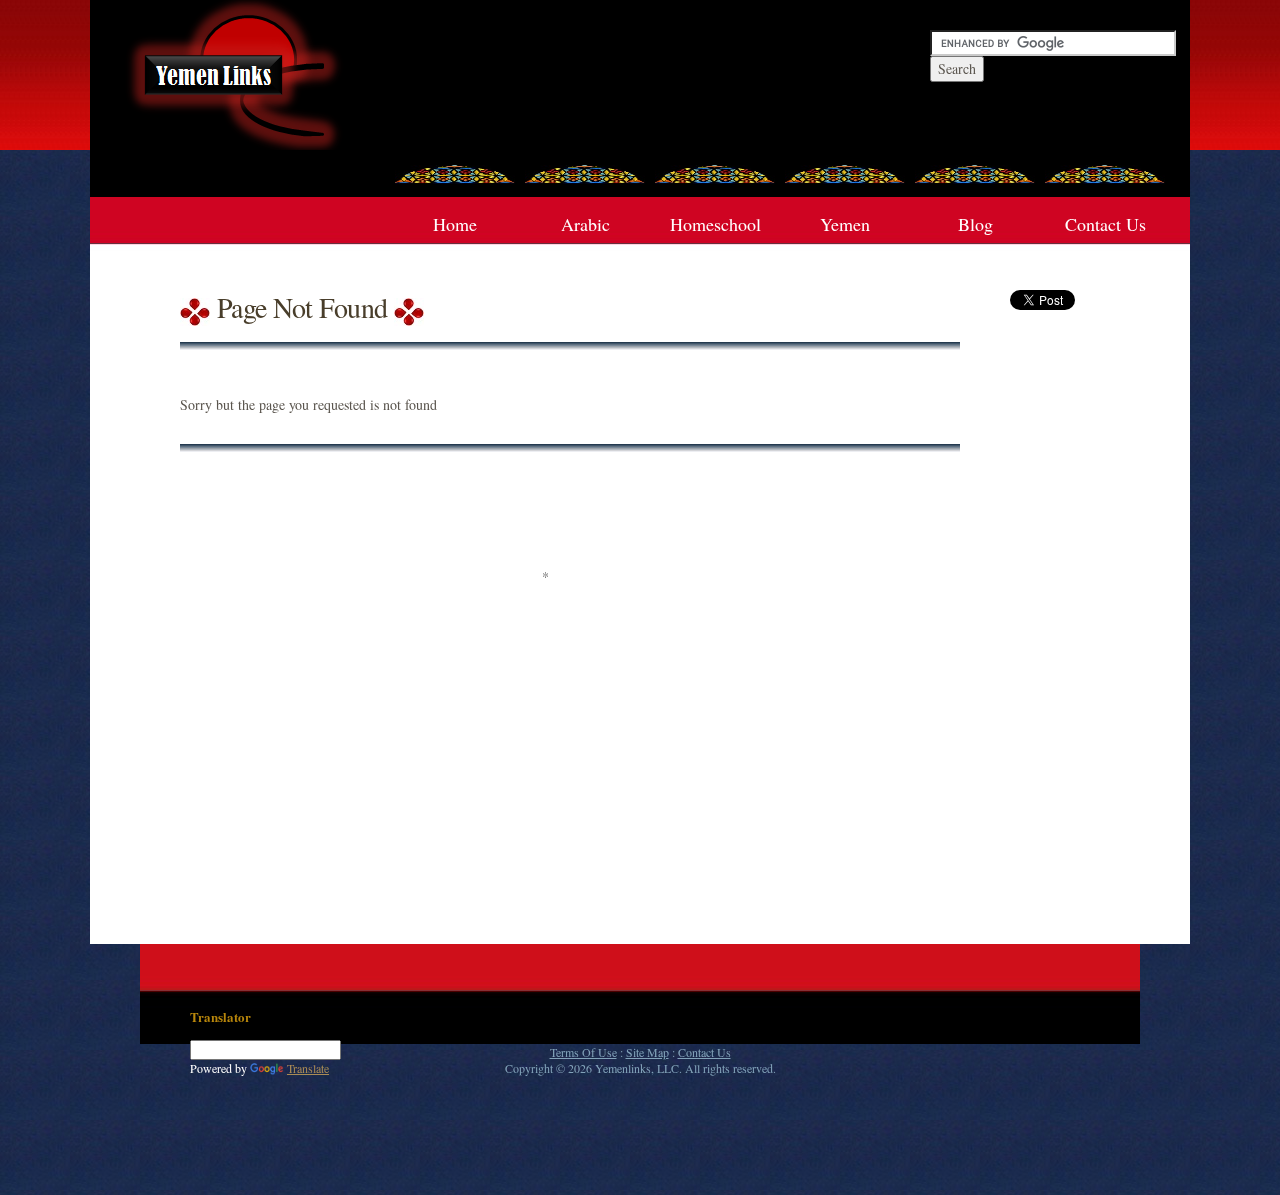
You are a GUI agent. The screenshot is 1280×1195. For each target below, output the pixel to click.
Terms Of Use (583, 1052)
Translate (308, 1068)
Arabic (585, 224)
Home (455, 224)
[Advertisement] (545, 517)
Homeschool (715, 224)
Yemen (845, 224)
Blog (975, 224)
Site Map (647, 1052)
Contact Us (1105, 224)
